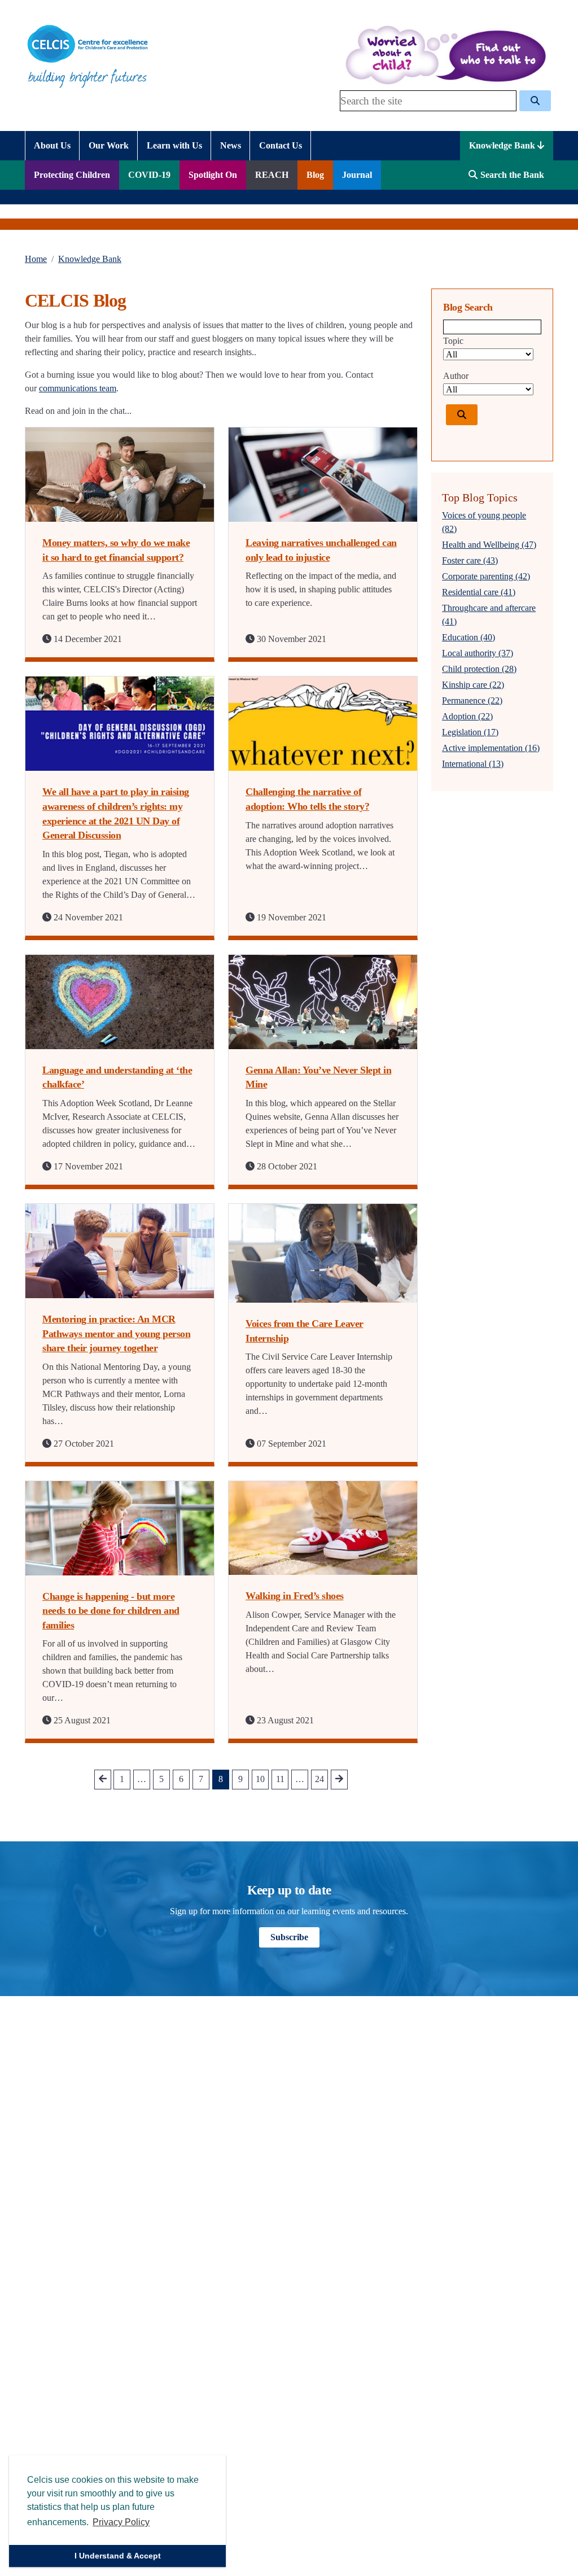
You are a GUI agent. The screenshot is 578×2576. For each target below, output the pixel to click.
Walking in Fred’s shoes (295, 1596)
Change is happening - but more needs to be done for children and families (111, 1611)
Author (456, 376)
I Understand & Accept (118, 2556)
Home (36, 259)
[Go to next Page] (339, 1780)
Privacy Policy (121, 2522)
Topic (453, 341)
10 (260, 1779)
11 (280, 1779)
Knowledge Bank (503, 145)
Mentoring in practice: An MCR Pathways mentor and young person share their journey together (116, 1333)
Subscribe (289, 1937)
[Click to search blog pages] (462, 415)
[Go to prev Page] (103, 1780)
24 (319, 1779)
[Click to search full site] (535, 101)
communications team (78, 388)
